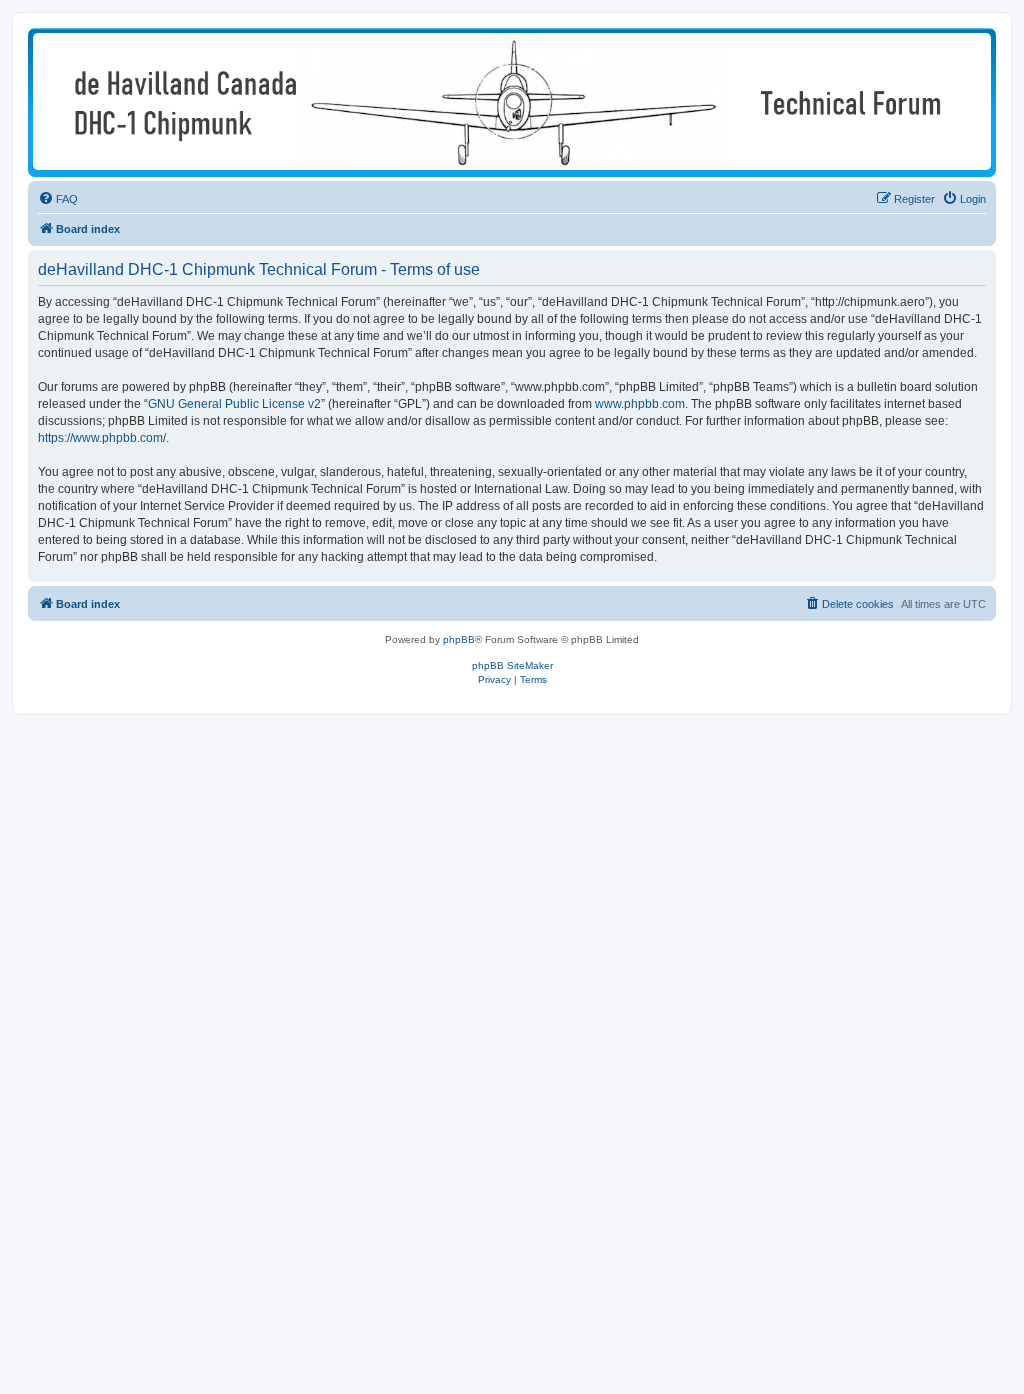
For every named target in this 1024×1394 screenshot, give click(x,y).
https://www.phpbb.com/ (102, 438)
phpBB (459, 639)
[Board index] (512, 101)
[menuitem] (58, 199)
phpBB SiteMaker (512, 665)
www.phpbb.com (640, 404)
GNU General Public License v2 (234, 404)
